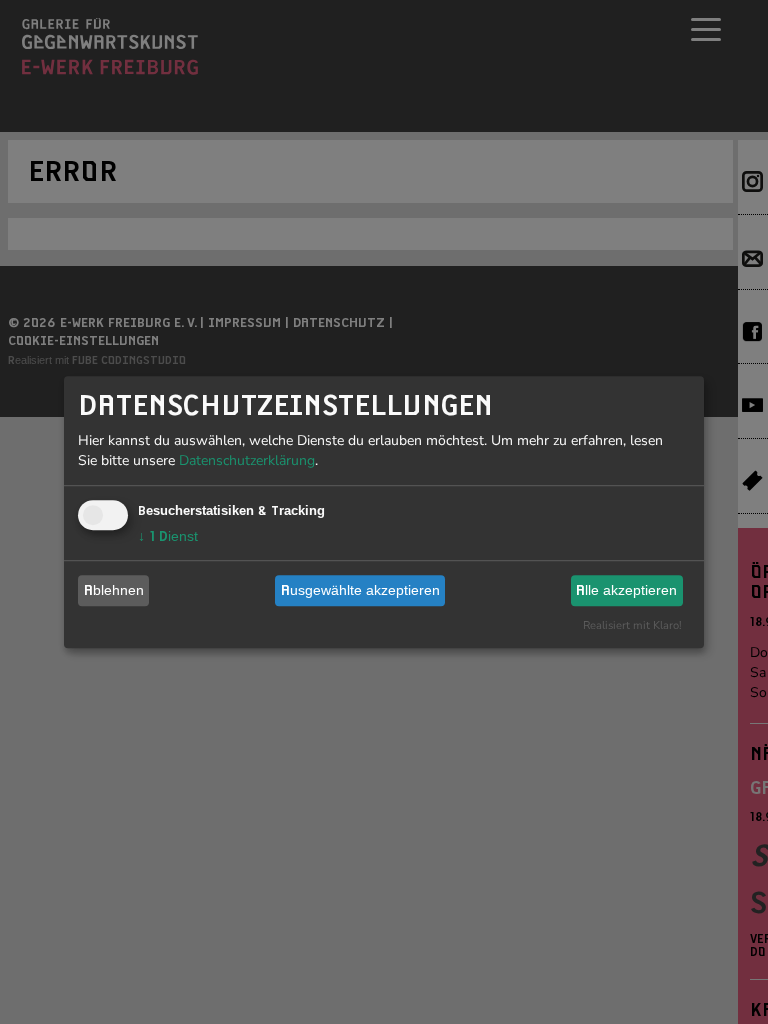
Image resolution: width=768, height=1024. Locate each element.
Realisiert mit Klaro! (632, 625)
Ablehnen (114, 590)
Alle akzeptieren (626, 590)
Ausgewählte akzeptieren (360, 590)
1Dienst (168, 536)
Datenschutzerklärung (247, 460)
